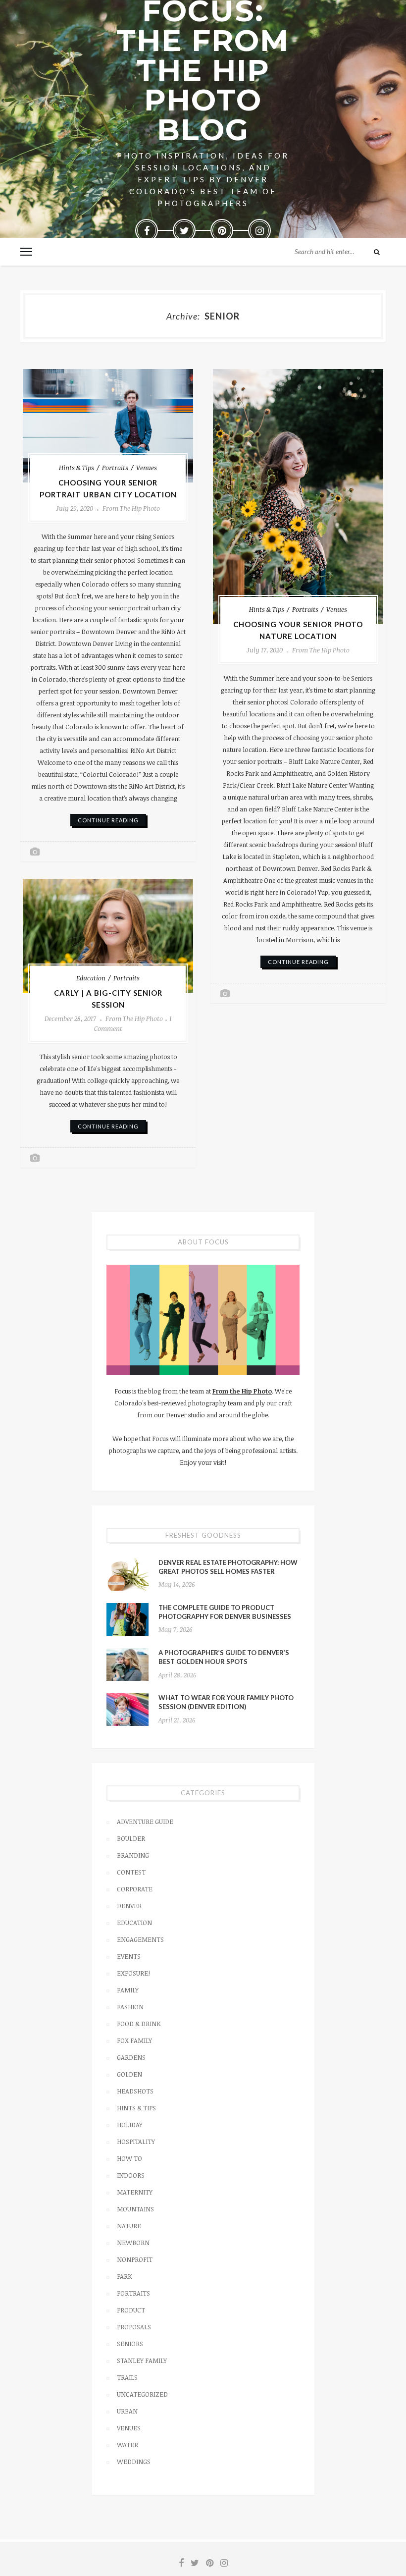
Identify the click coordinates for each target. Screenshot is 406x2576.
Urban (127, 2411)
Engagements (140, 1939)
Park (125, 2276)
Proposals (134, 2327)
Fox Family (134, 2040)
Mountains (135, 2209)
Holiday (130, 2125)
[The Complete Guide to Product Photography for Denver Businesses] (127, 1619)
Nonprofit (135, 2259)
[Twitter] (184, 230)
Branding (133, 1855)
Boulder (131, 1838)
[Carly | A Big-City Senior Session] (108, 936)
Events (129, 1956)
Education (91, 978)
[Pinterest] (222, 230)
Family (128, 1990)
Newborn (133, 2243)
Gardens (131, 2057)
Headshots (135, 2091)
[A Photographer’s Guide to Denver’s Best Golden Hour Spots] (127, 1664)
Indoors (131, 2175)
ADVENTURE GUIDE (145, 1822)
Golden (129, 2074)
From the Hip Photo (131, 508)
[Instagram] (259, 230)
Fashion (130, 2007)
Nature (129, 2226)
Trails (127, 2377)
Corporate (135, 1889)
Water (127, 2445)
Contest (131, 1872)
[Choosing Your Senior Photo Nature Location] (298, 497)
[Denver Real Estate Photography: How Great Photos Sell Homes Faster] (127, 1574)
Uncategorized (142, 2394)
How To (129, 2158)
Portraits (115, 468)
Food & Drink (139, 2024)
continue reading (108, 820)
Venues (147, 468)
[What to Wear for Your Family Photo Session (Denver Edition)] (127, 1710)
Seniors (130, 2344)
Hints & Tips (76, 468)
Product (131, 2310)
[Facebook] (147, 230)
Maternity (135, 2192)
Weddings (134, 2462)
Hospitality (136, 2142)
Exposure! (133, 1973)
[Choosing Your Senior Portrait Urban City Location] (108, 426)
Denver (129, 1906)
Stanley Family (142, 2361)
